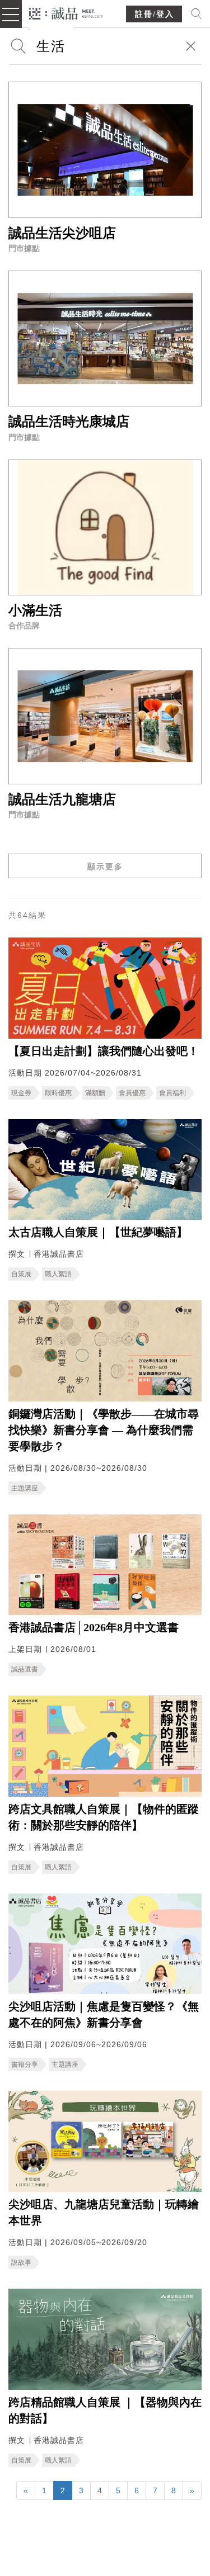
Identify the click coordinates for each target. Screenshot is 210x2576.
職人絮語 (58, 1274)
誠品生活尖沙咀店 (62, 233)
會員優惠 (132, 1093)
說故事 (21, 2262)
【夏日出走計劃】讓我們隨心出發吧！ (104, 1051)
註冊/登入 (155, 14)
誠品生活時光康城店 (69, 422)
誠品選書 (25, 1669)
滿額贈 (95, 1093)
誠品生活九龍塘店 (62, 799)
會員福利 (172, 1093)
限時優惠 (58, 1093)
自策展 (21, 1274)
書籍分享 (25, 2064)
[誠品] (66, 13)
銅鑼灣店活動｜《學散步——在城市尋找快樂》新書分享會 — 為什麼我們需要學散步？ (104, 1430)
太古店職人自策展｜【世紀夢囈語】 (98, 1232)
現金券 (21, 1093)
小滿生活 (35, 610)
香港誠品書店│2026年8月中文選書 (94, 1627)
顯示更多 (105, 866)
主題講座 (25, 1488)
